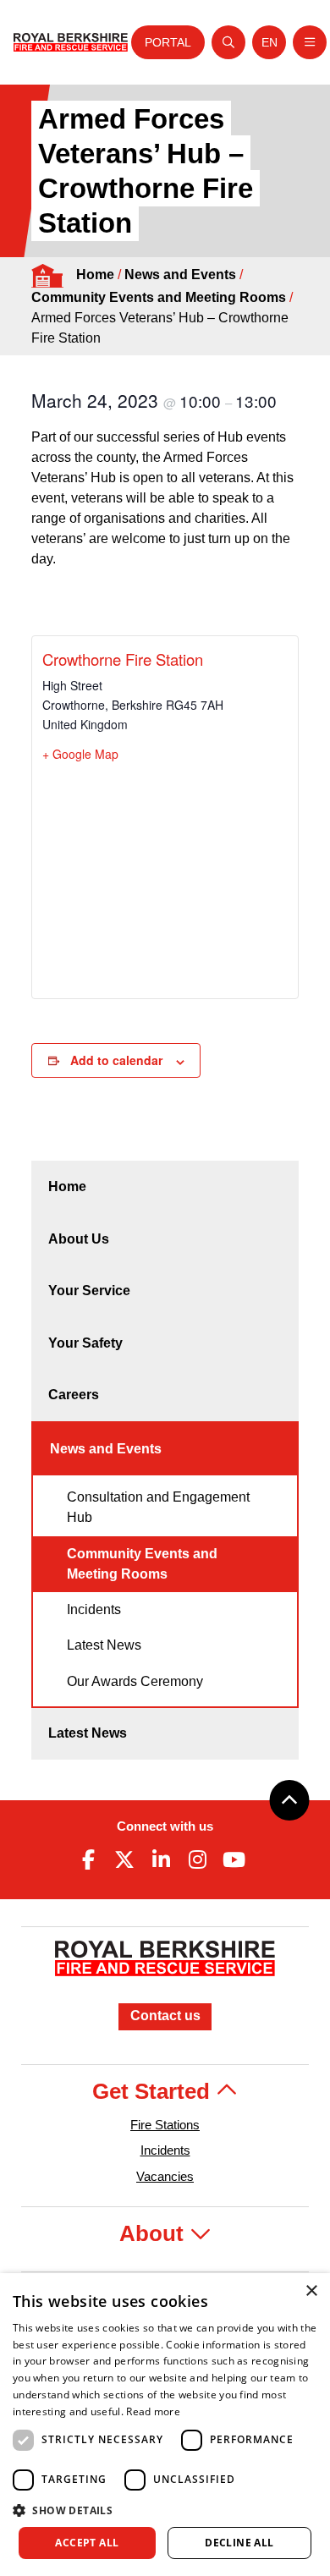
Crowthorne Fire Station (123, 659)
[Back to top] (289, 1800)
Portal (168, 42)
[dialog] (165, 2425)
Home (95, 275)
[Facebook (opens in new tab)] (88, 1859)
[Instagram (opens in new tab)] (198, 1859)
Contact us (165, 2016)
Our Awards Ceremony (135, 1681)
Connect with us (165, 1826)
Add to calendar (116, 1060)
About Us (79, 1239)
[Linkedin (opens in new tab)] (161, 1859)
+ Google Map (80, 754)
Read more (153, 2411)
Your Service (89, 1291)
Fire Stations (165, 2125)
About (154, 2233)
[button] (165, 2510)
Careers (74, 1395)
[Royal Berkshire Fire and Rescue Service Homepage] (71, 42)
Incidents (94, 1609)
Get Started (154, 2091)
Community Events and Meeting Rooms (159, 297)
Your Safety (85, 1343)
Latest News (104, 1645)
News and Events (180, 275)
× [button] (311, 2291)
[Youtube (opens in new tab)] (234, 1859)
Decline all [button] (239, 2543)
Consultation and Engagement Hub (158, 1507)
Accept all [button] (87, 2543)
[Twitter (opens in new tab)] (124, 1859)
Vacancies (165, 2176)
